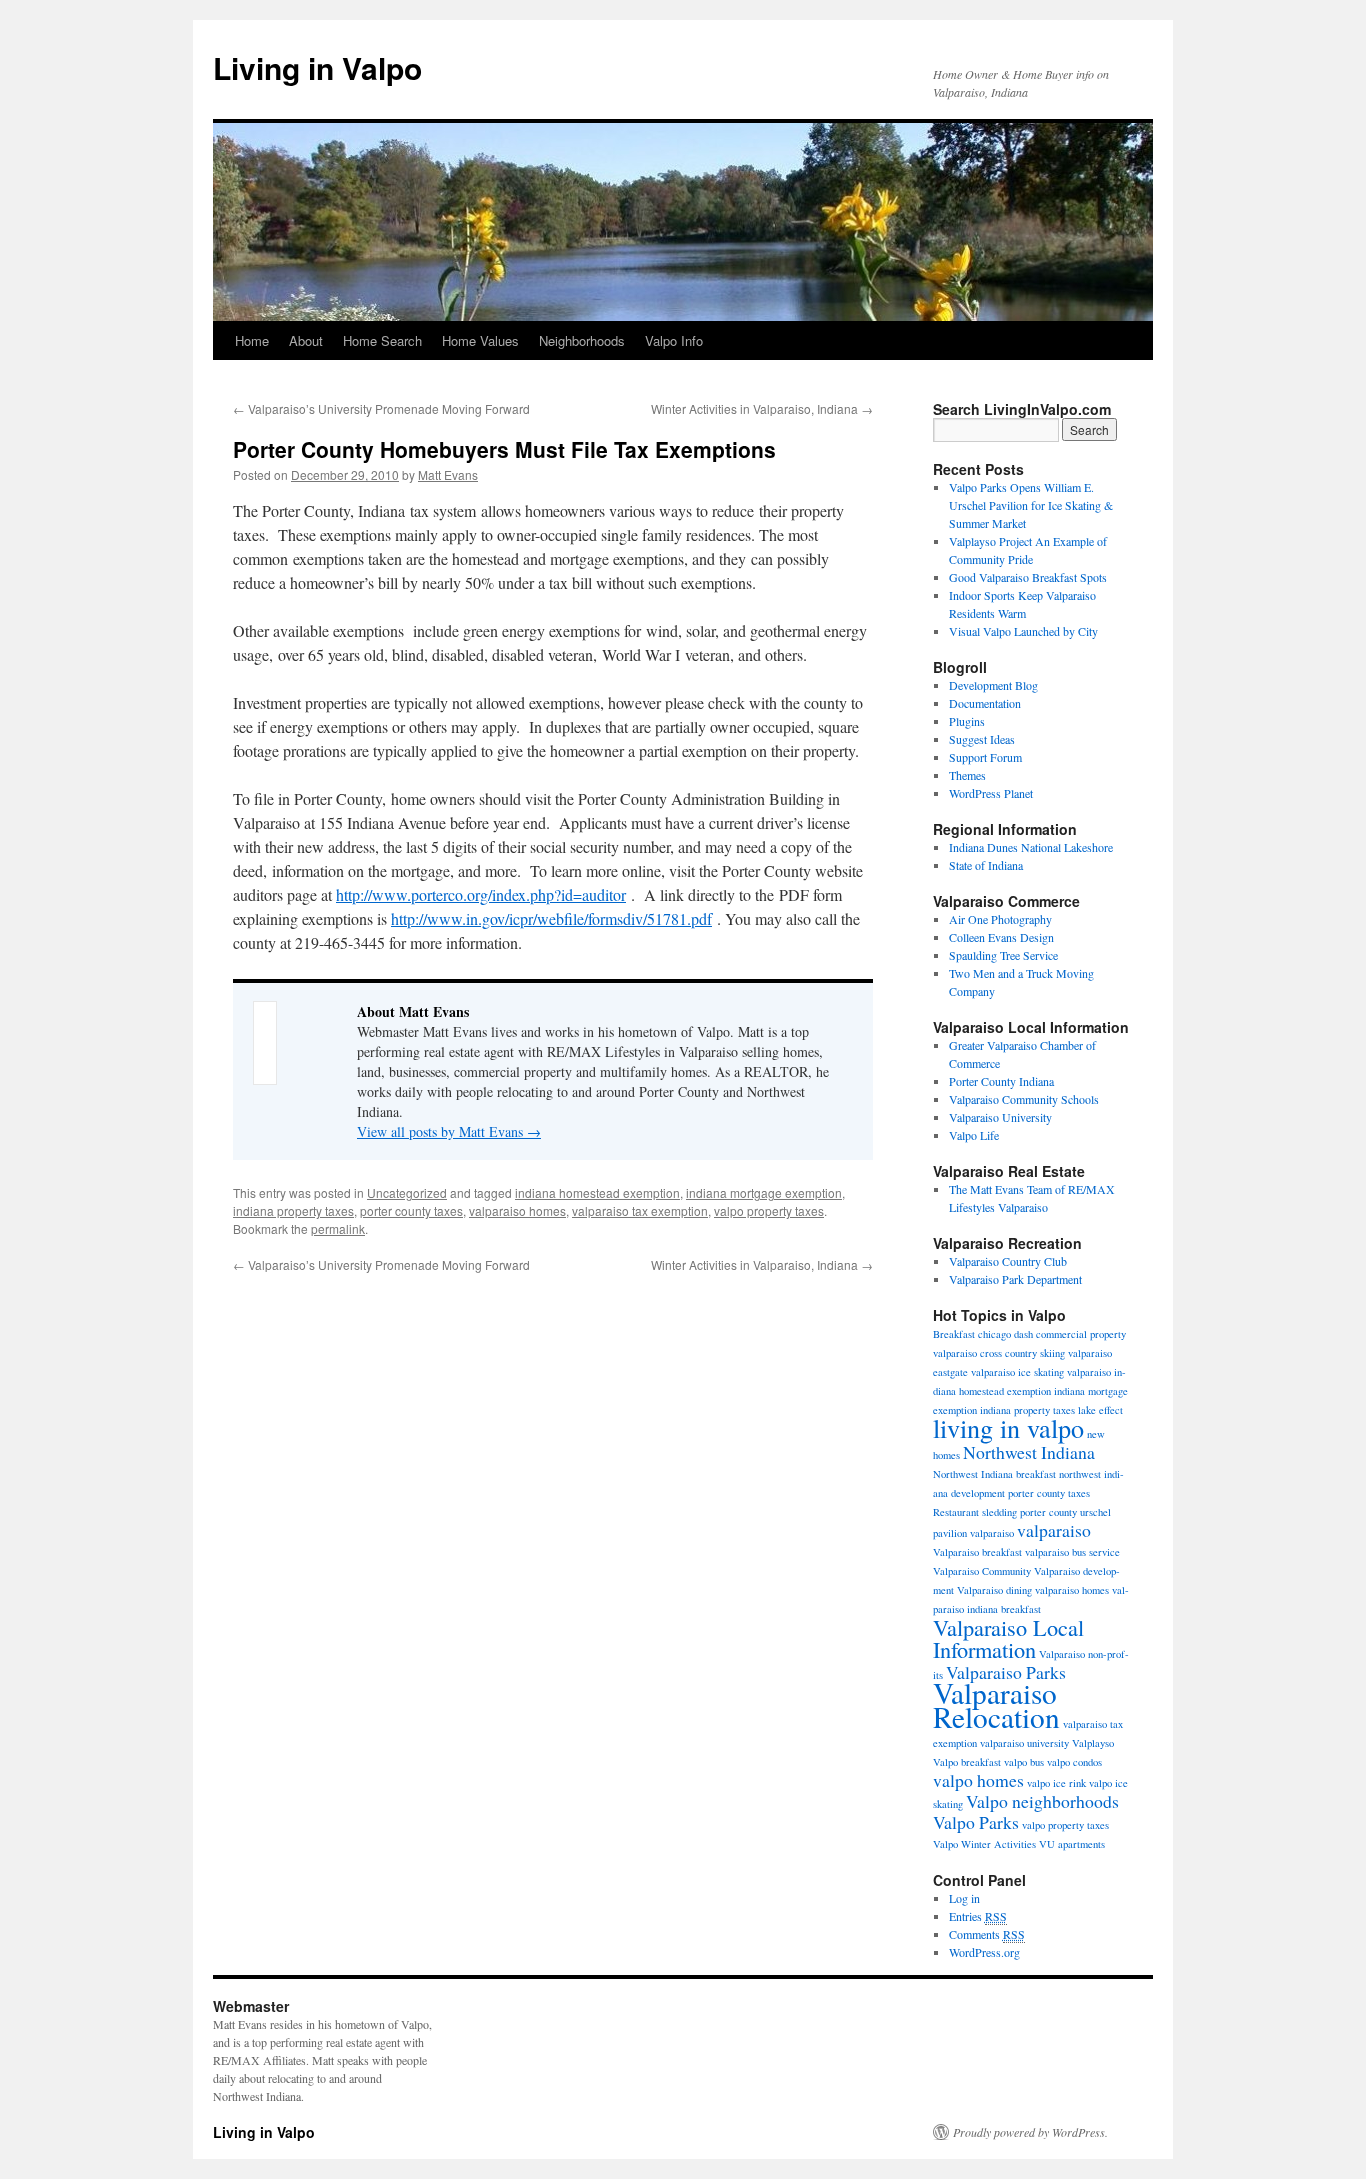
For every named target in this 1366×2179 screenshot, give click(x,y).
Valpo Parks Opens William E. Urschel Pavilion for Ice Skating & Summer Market (1031, 505)
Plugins (967, 721)
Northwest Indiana (1029, 1452)
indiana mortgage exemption (764, 1192)
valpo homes (978, 1780)
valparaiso (1054, 1530)
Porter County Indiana (1001, 1081)
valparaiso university (1024, 1743)
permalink (338, 1228)
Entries (978, 1916)
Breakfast (954, 1334)
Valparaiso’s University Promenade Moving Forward (381, 408)
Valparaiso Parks (1006, 1672)
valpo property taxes (769, 1210)
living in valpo (1008, 1427)
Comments (987, 1934)
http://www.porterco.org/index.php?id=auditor (481, 894)
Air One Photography (1000, 919)
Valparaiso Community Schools (1024, 1099)
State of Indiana (986, 865)
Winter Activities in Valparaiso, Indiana (762, 408)
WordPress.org (984, 1952)
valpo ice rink (1056, 1783)
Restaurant (956, 1512)
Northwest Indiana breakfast (994, 1474)
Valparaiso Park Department (1015, 1279)
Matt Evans (448, 474)
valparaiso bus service (1072, 1552)
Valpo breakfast (967, 1762)
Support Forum (985, 757)
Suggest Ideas (982, 739)
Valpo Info (674, 340)
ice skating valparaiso (1064, 1372)
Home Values (480, 340)
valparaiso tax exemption (640, 1210)
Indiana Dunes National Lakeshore (1031, 847)
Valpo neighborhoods (1042, 1801)
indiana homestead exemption (597, 1192)
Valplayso (1093, 1743)
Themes (967, 775)
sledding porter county (1029, 1512)
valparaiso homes (517, 1210)
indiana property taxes (293, 1210)
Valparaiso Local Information (1008, 1638)
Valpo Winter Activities (984, 1844)
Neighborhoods (582, 340)
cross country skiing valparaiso (1046, 1353)
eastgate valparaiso (974, 1372)
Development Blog (993, 685)
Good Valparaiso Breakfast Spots (1028, 577)
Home (252, 340)
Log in (964, 1898)
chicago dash (1005, 1334)
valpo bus (1024, 1762)
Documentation (985, 703)
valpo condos (1074, 1762)
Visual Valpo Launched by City (1023, 631)
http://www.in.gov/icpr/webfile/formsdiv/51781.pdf (551, 918)
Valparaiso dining (994, 1590)
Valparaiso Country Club (1008, 1261)
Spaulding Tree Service (1003, 955)
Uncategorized (407, 1192)
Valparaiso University (1000, 1117)
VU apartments (1072, 1844)
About (306, 340)
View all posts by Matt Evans (449, 1131)
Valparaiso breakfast (977, 1552)
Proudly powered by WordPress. (1030, 2132)
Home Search (382, 340)
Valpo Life (974, 1135)
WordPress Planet (991, 793)
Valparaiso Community (982, 1571)
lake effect (1100, 1410)
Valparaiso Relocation (996, 1704)
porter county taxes (411, 1210)
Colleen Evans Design (1001, 937)
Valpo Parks (976, 1822)
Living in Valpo (317, 67)
